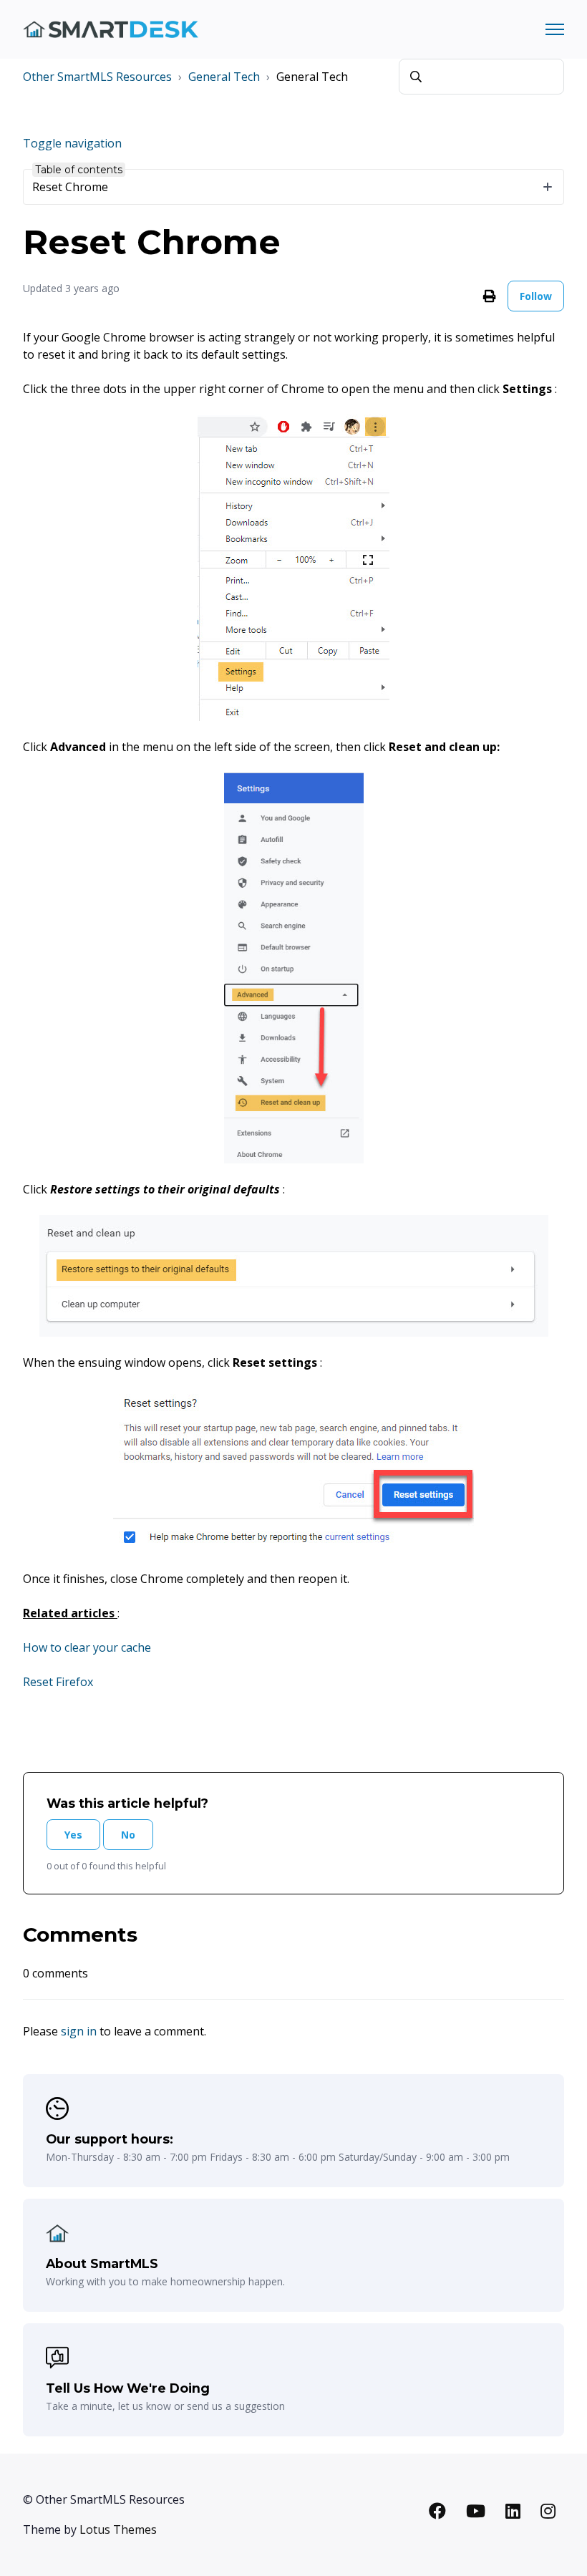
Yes (73, 1835)
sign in (79, 2031)
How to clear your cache (87, 1647)
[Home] (111, 30)
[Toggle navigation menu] (555, 29)
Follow (536, 296)
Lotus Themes (118, 2529)
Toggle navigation (72, 143)
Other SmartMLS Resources (97, 77)
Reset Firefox (58, 1682)
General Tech (224, 77)
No (128, 1835)
